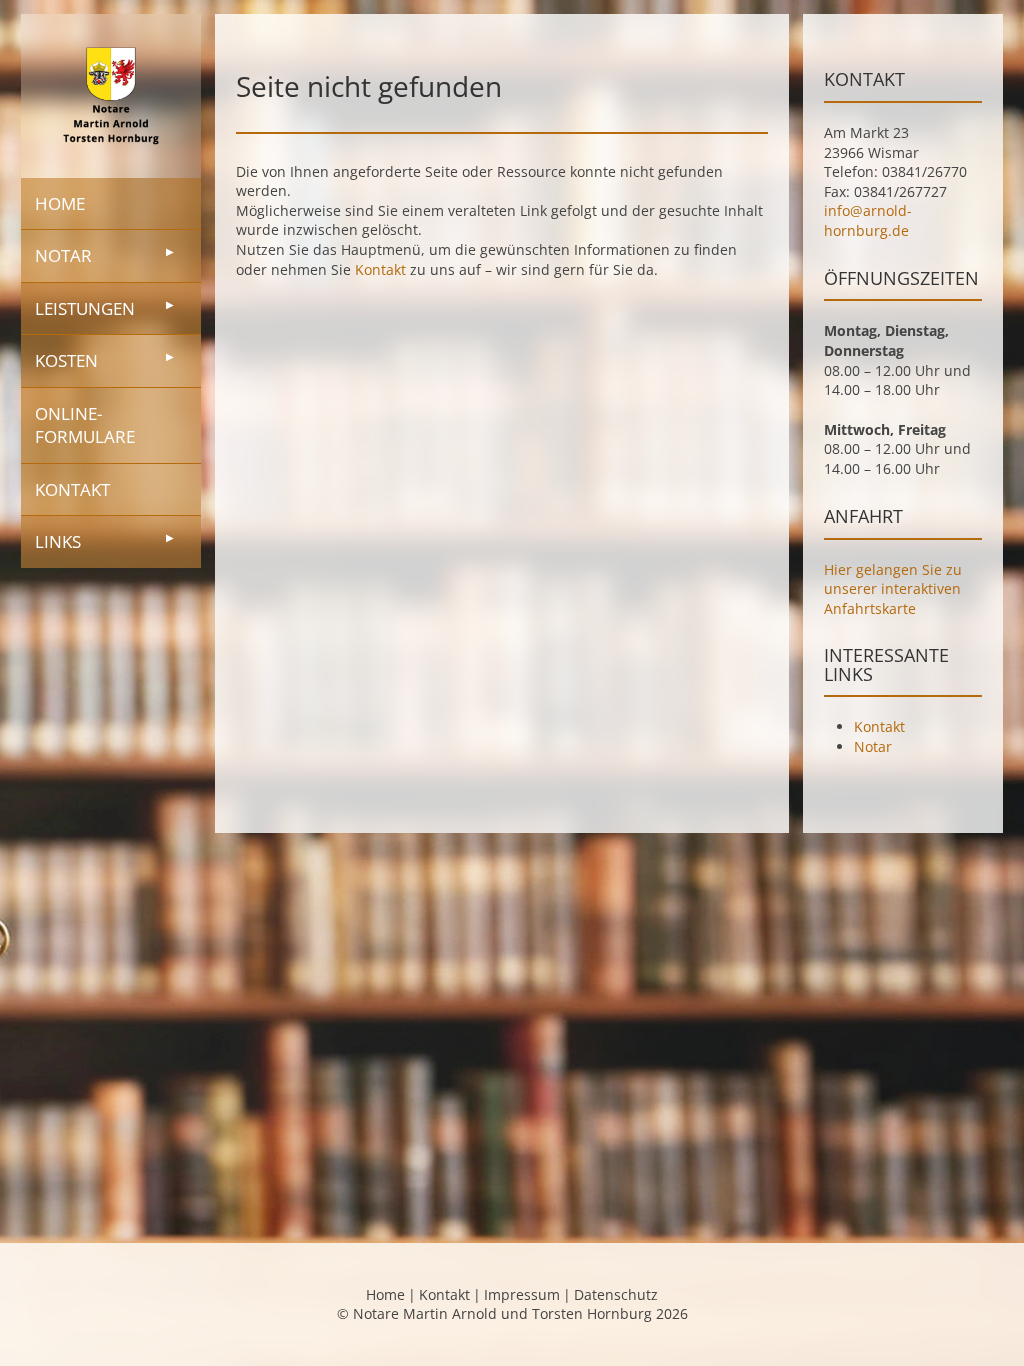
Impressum (522, 1294)
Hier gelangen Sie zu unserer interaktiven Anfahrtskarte (893, 589)
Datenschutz (616, 1294)
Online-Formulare (85, 425)
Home (60, 203)
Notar (63, 255)
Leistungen (85, 308)
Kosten (66, 360)
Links (58, 541)
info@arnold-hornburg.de (868, 220)
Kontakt (72, 489)
